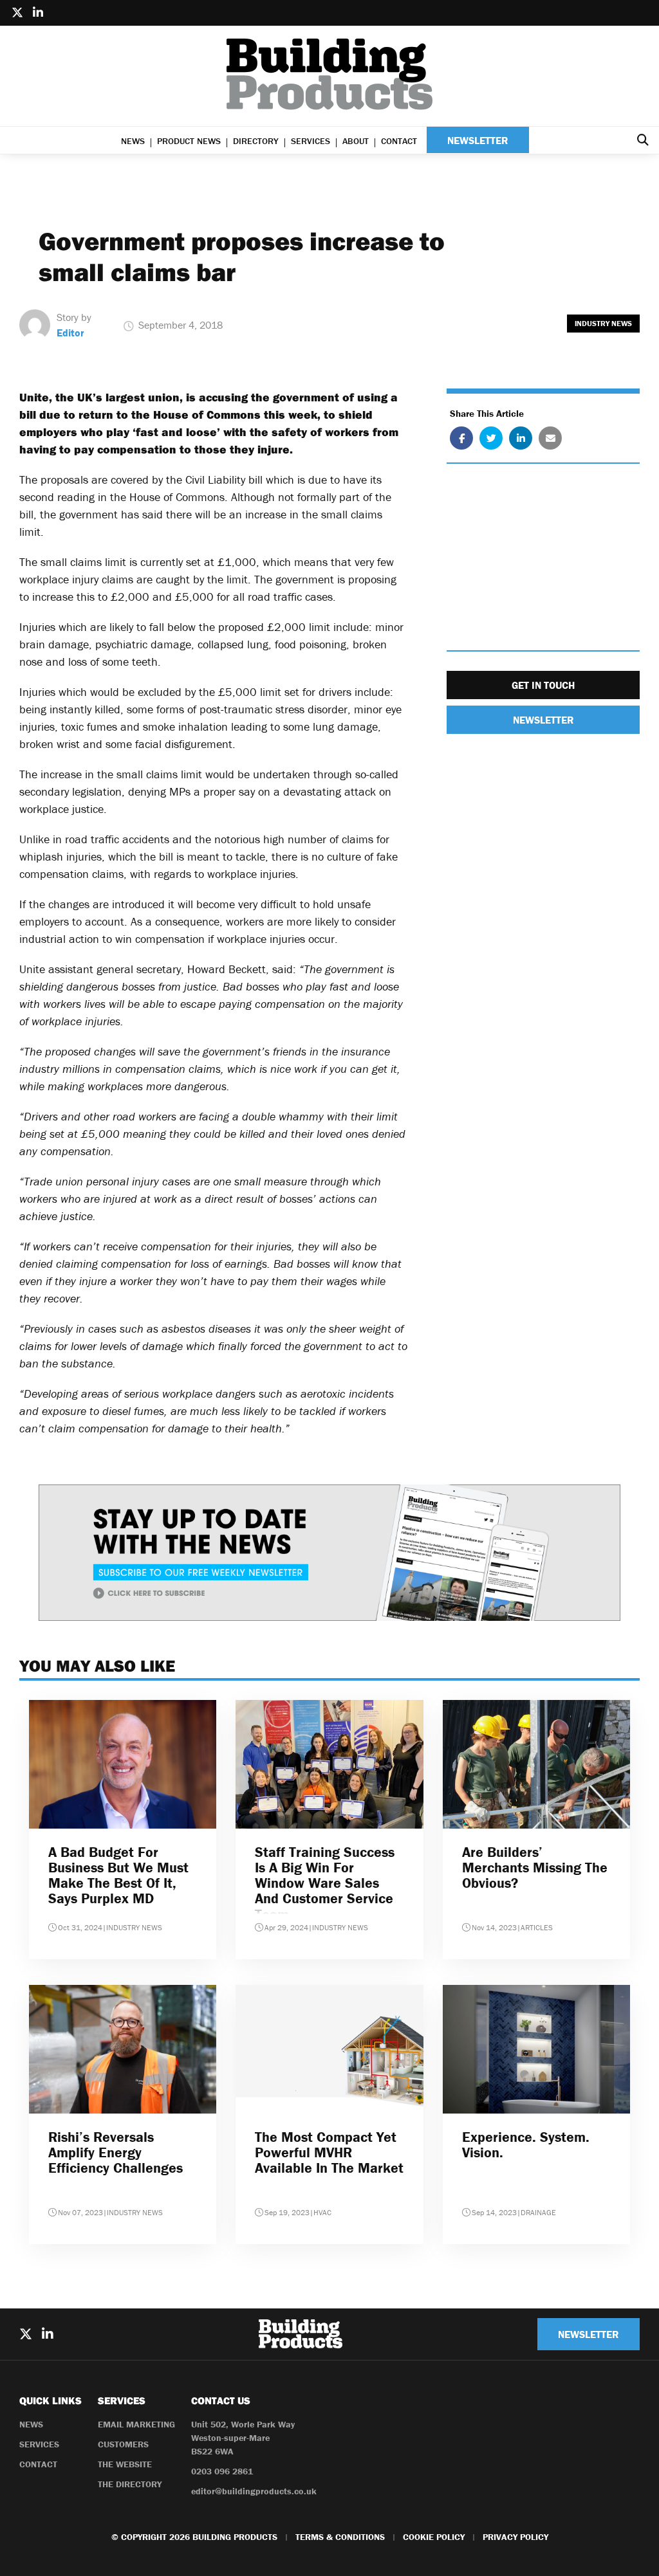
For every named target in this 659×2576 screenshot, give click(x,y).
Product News (189, 141)
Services (311, 141)
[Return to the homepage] (329, 74)
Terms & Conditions (340, 2537)
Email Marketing (136, 2424)
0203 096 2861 (222, 2471)
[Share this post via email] (550, 438)
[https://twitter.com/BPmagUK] (17, 13)
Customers (123, 2444)
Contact (399, 141)
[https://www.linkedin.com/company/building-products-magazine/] (38, 13)
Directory (256, 141)
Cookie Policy (434, 2537)
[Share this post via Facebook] (461, 438)
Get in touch (543, 685)
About (356, 141)
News (133, 141)
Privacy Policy (515, 2537)
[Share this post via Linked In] (521, 438)
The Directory (130, 2484)
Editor (70, 333)
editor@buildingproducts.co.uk (254, 2491)
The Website (125, 2464)
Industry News (603, 323)
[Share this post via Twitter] (491, 438)
